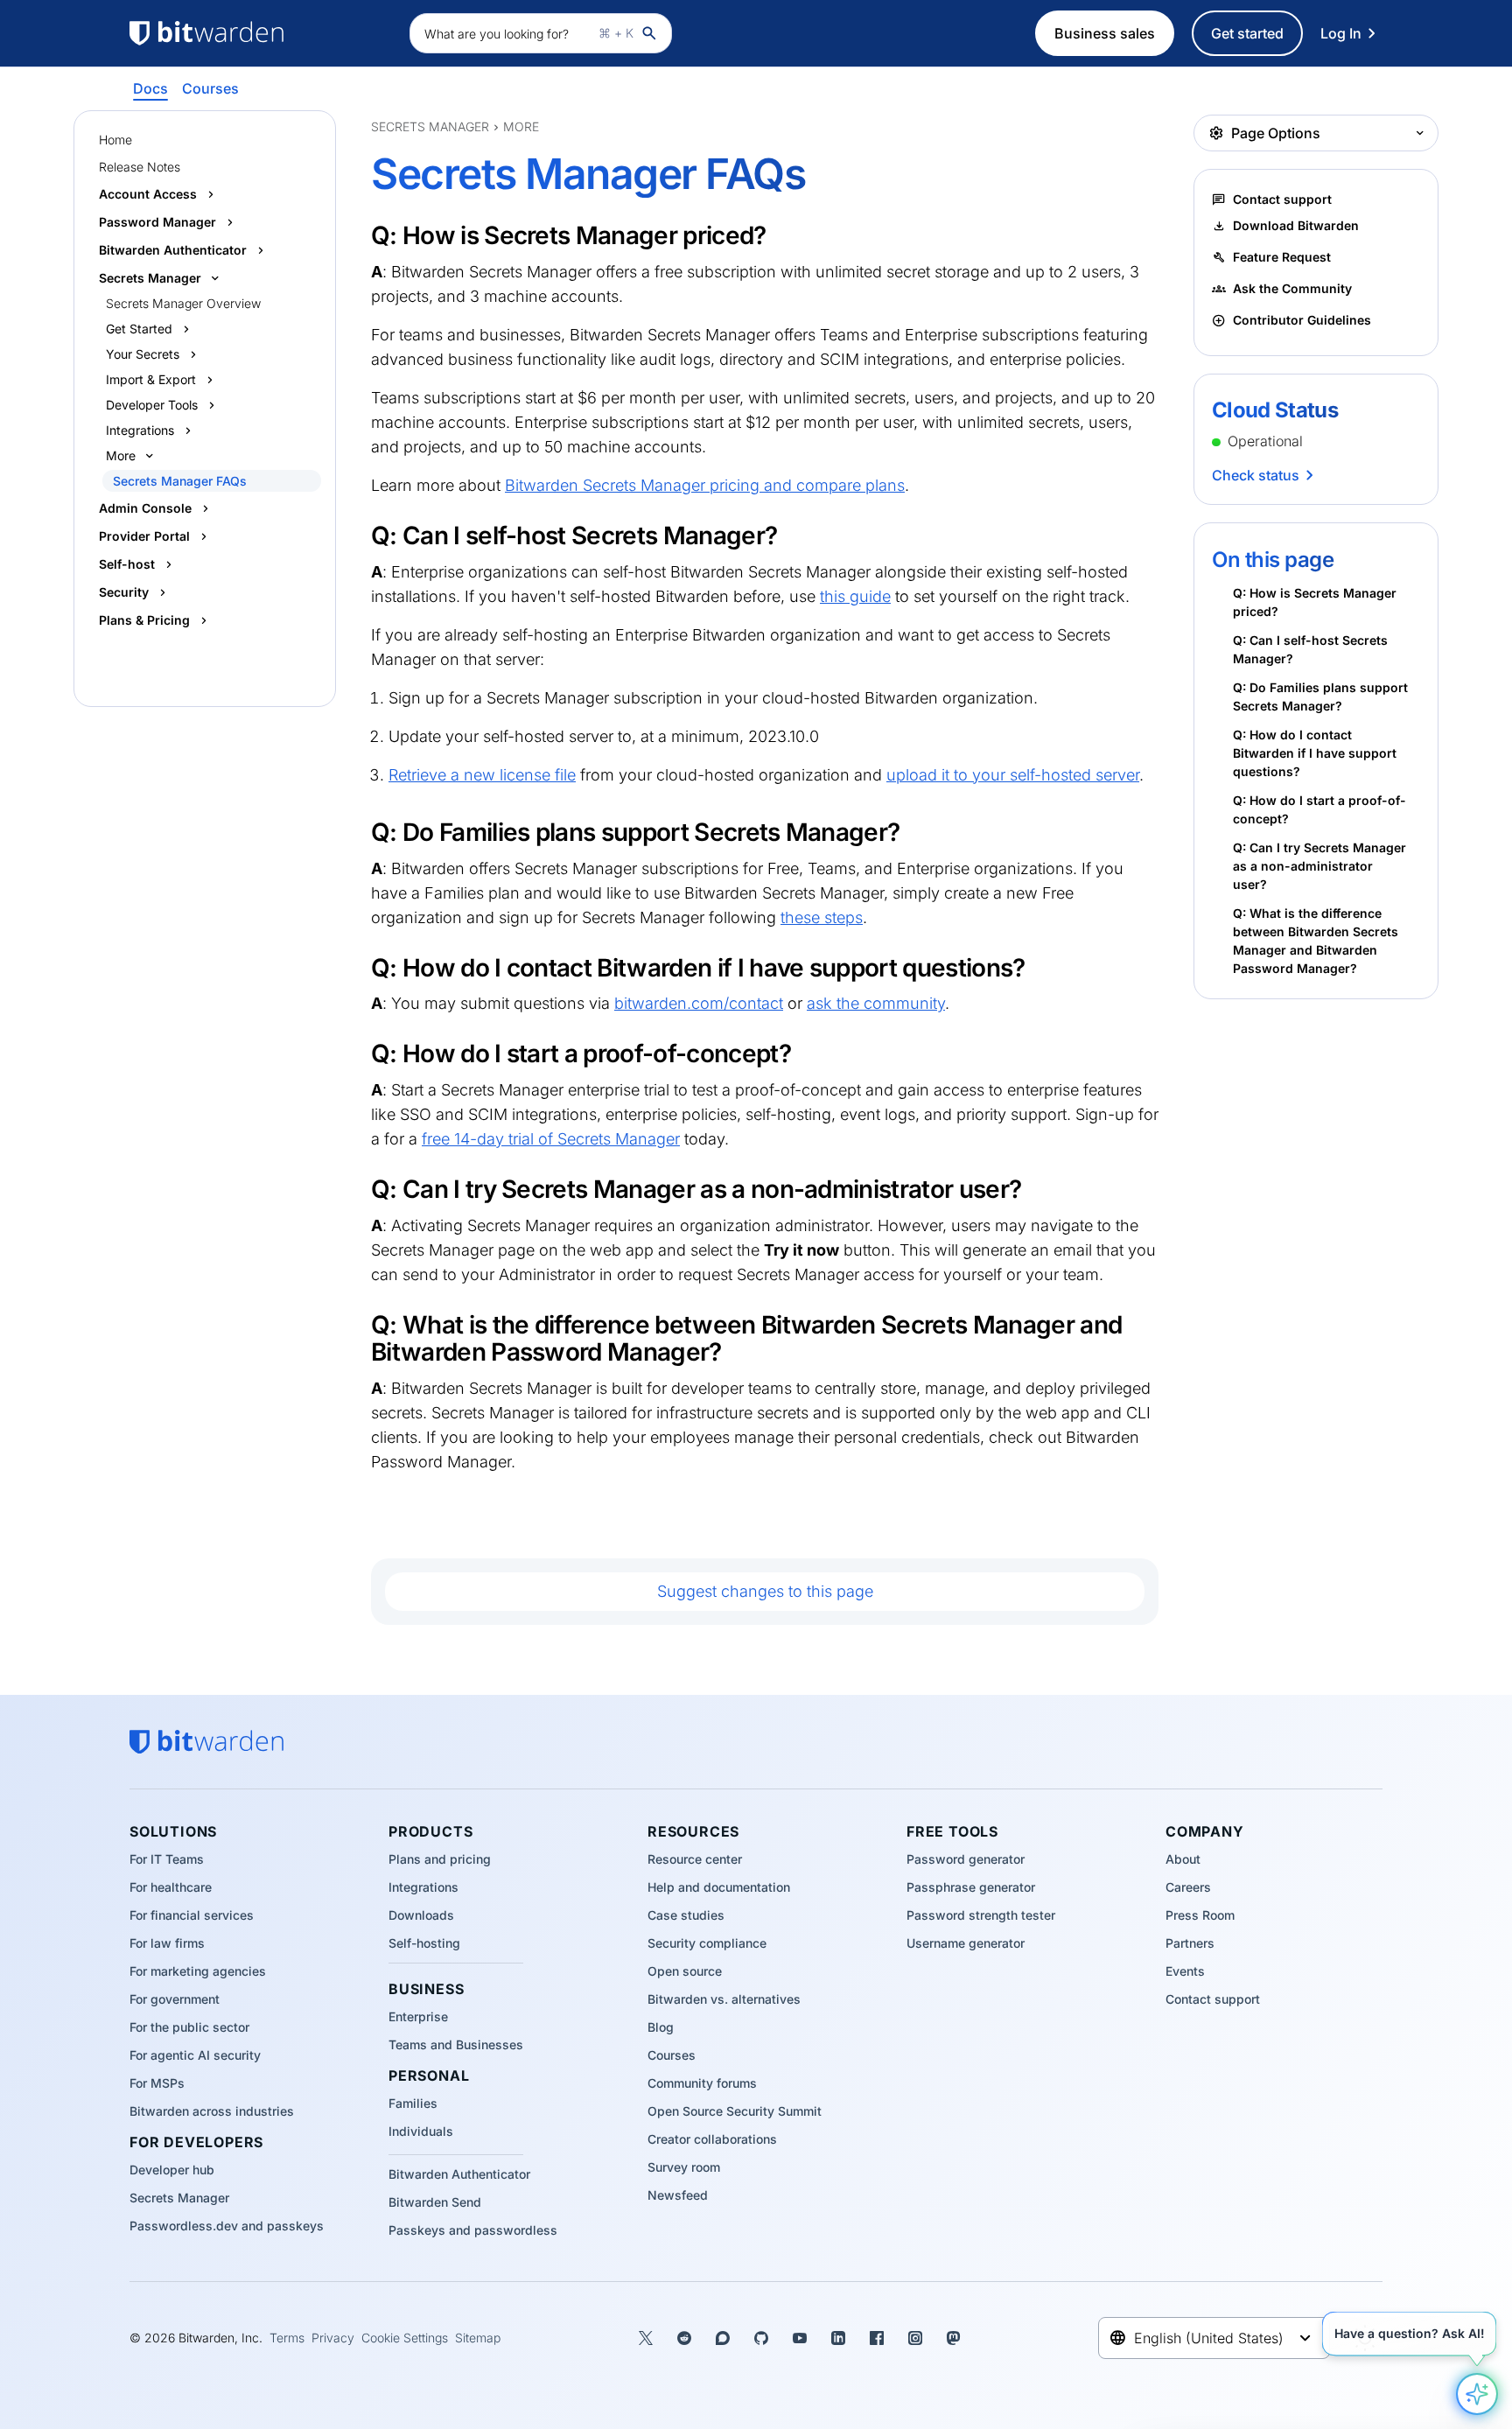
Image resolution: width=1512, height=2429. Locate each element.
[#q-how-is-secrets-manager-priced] (360, 234)
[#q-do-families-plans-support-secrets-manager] (360, 831)
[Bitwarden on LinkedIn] (838, 2338)
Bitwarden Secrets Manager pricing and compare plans (705, 485)
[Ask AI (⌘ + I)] (1477, 2394)
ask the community (876, 1003)
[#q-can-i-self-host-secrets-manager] (360, 535)
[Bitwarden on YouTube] (800, 2338)
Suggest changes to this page (765, 1591)
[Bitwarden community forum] (723, 2338)
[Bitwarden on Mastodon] (954, 2338)
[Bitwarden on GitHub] (761, 2338)
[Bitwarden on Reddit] (684, 2338)
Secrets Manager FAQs (180, 481)
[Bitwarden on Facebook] (877, 2338)
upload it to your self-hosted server (1013, 775)
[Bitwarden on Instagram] (915, 2338)
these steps (822, 917)
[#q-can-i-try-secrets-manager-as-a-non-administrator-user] (360, 1188)
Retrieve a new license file (482, 775)
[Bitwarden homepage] (261, 33)
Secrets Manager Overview (183, 303)
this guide (855, 596)
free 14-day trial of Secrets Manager (551, 1139)
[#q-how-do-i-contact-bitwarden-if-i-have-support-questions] (360, 967)
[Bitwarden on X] (646, 2338)
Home (115, 140)
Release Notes (140, 167)
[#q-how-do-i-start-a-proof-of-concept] (360, 1053)
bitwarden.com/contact (699, 1003)
